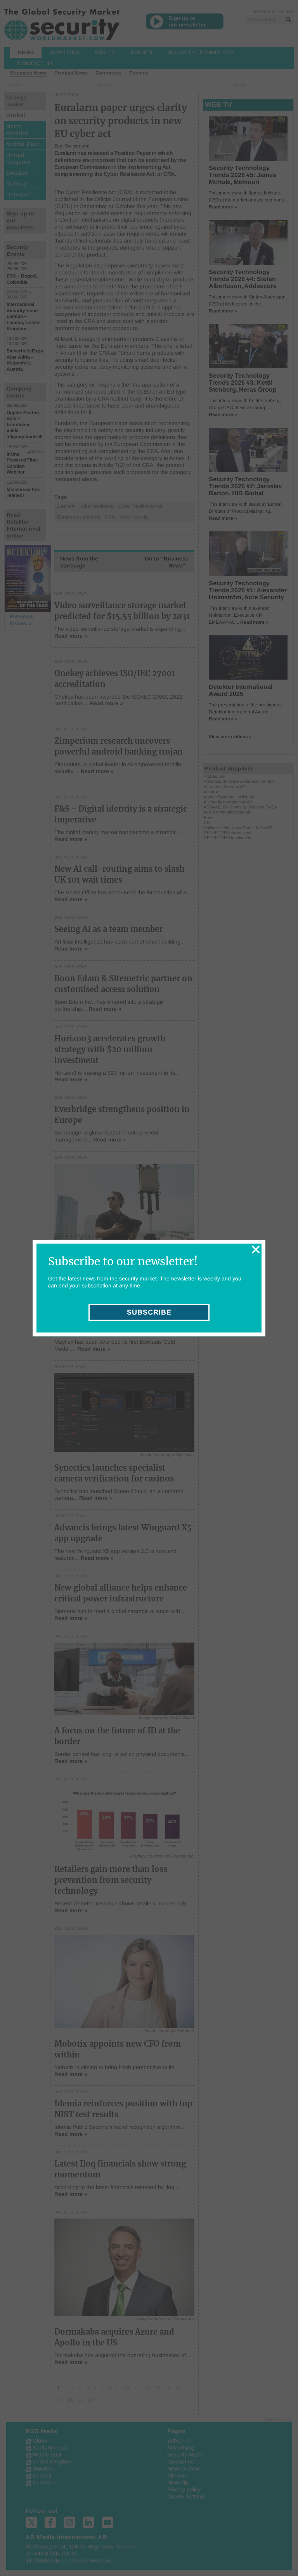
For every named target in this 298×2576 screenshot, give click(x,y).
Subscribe (149, 1312)
